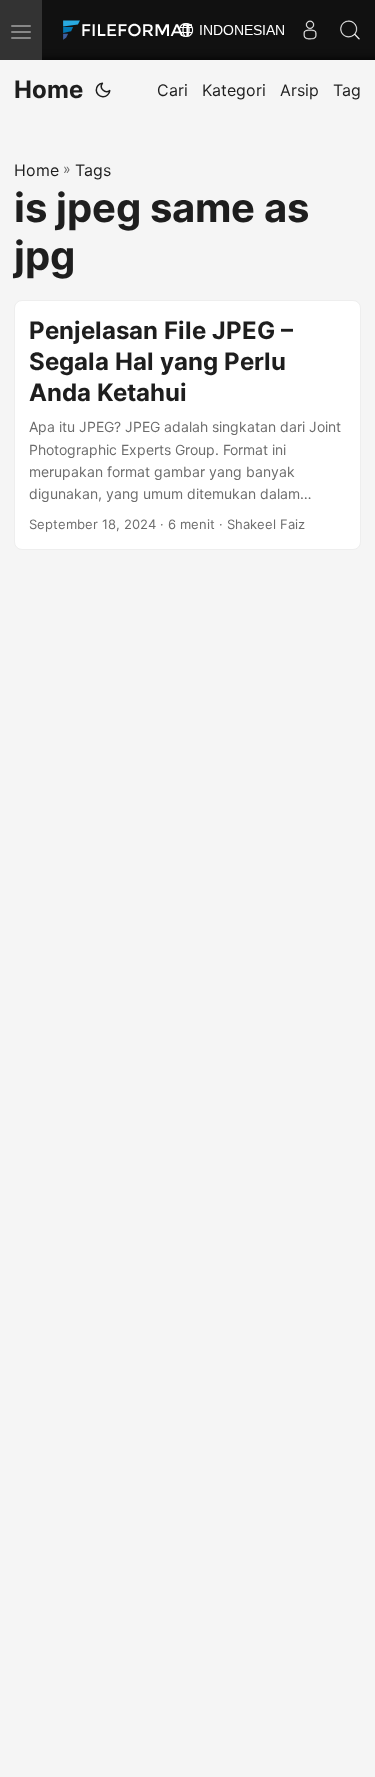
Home (48, 89)
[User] (310, 30)
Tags (93, 170)
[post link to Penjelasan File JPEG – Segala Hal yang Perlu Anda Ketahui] (187, 425)
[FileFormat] (132, 30)
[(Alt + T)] (103, 90)
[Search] (350, 30)
